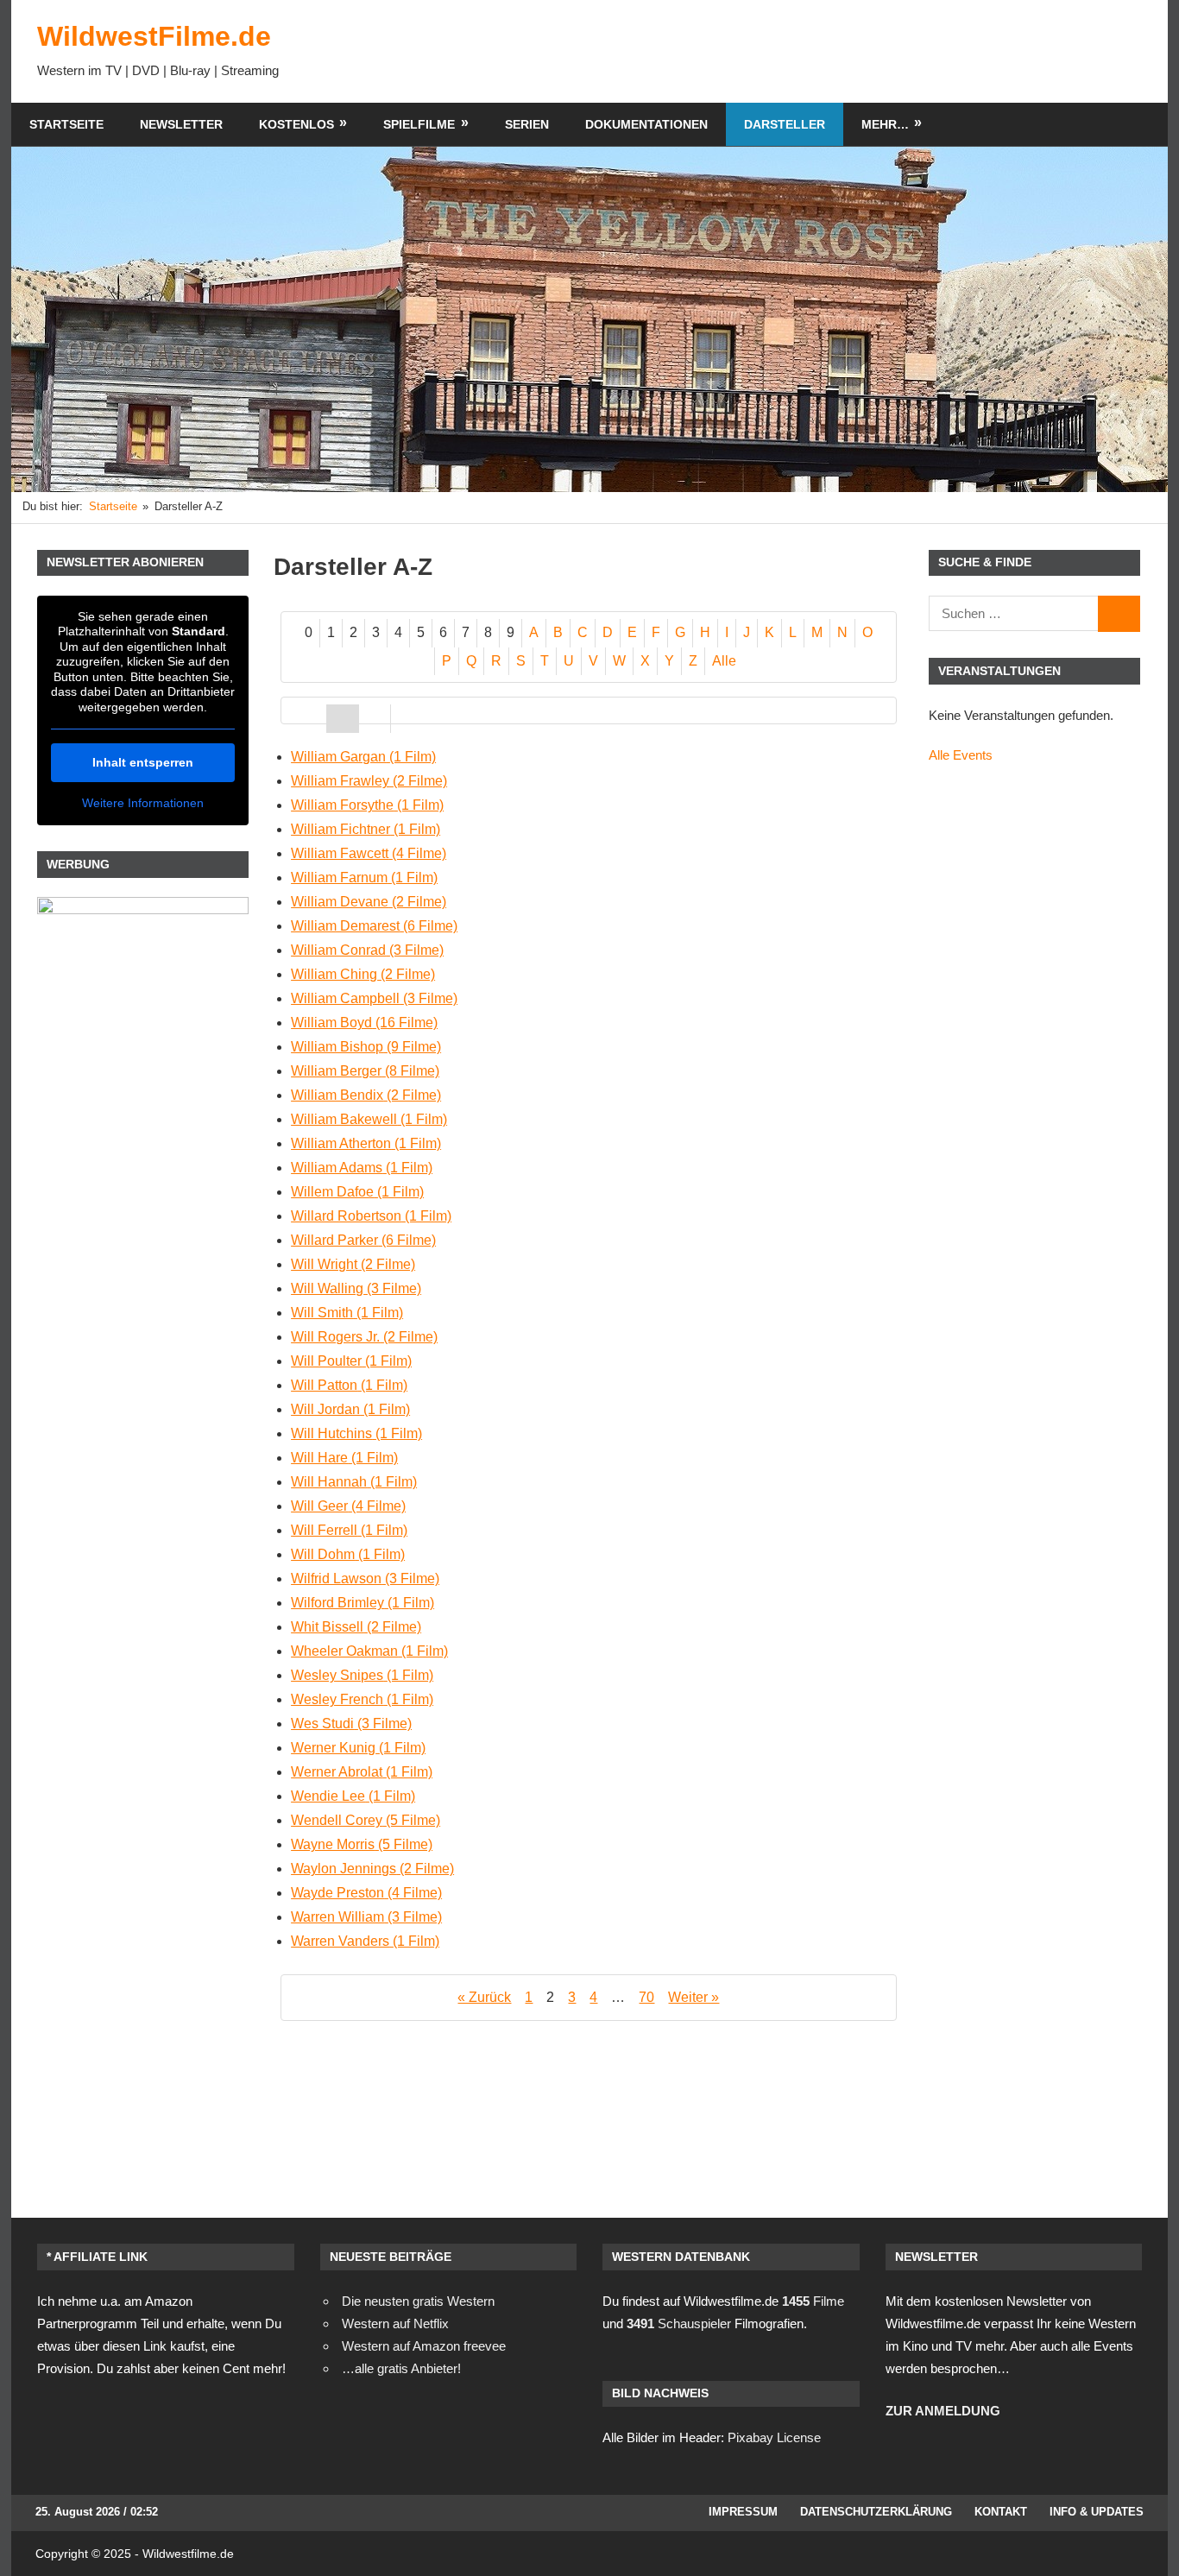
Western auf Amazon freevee (424, 2346)
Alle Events (961, 755)
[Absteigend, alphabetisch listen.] (343, 719)
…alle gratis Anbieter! (401, 2368)
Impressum (743, 2512)
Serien (527, 124)
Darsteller (785, 124)
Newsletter (181, 124)
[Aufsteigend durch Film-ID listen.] (375, 719)
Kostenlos (296, 124)
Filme (813, 2301)
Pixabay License (774, 2437)
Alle (724, 661)
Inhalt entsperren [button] (143, 762)
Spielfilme (419, 124)
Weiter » (694, 1997)
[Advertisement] (828, 51)
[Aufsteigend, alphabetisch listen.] (311, 719)
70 (646, 1997)
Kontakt (1001, 2512)
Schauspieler (679, 2323)
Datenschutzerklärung (876, 2512)
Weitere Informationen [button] (143, 803)
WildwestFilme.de (154, 36)
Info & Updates (1097, 2512)
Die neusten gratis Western (418, 2301)
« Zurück (484, 1997)
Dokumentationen (646, 124)
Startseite (66, 124)
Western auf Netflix (395, 2323)
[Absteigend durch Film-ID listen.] (407, 719)
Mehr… (885, 124)
